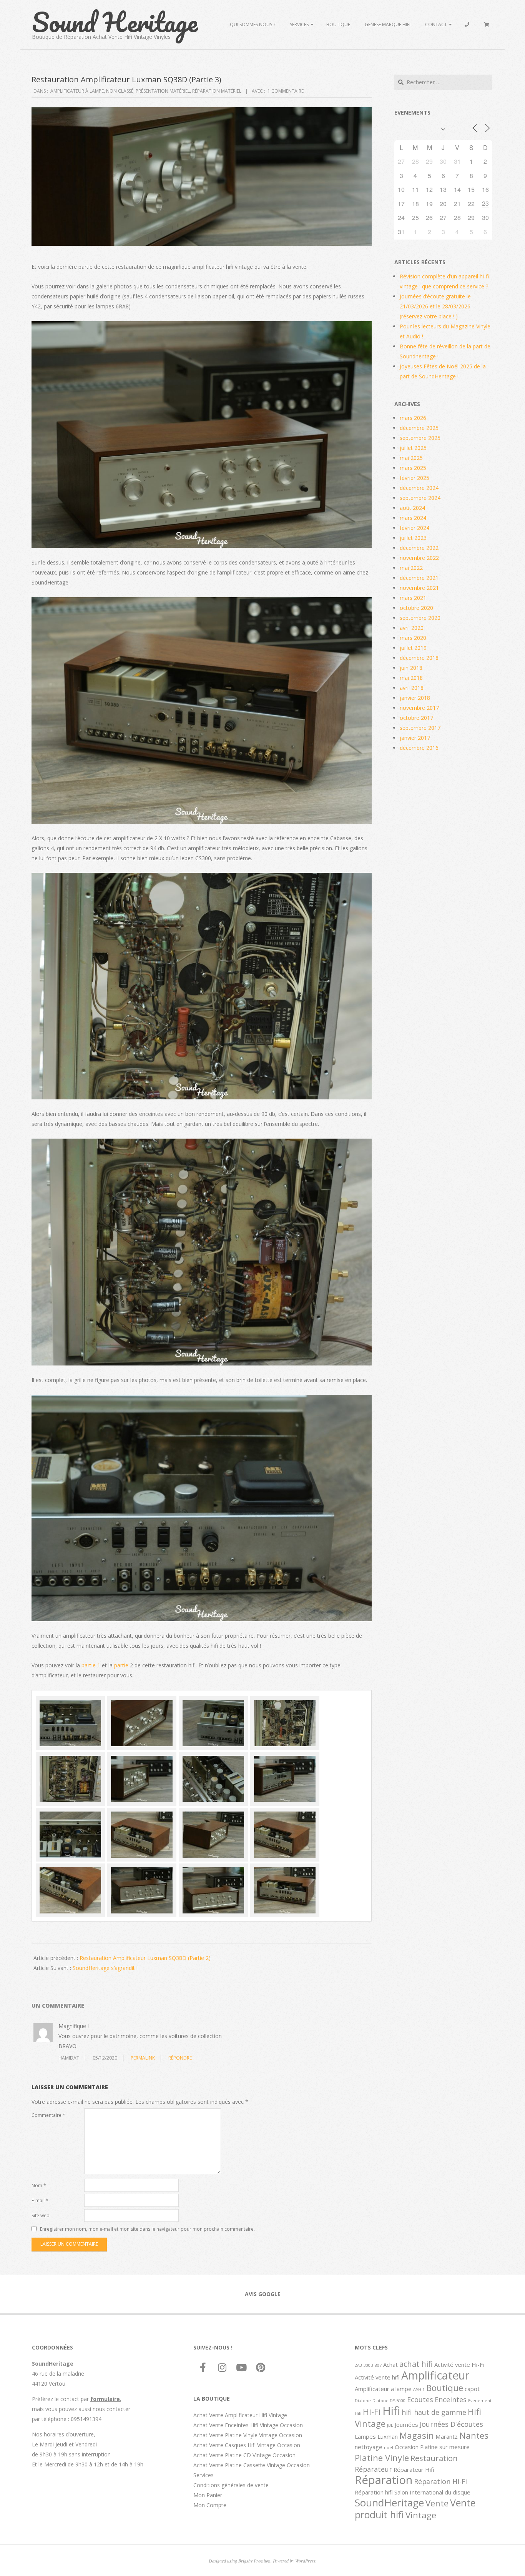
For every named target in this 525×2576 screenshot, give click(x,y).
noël (389, 2448)
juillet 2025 (413, 448)
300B (368, 2365)
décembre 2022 (419, 548)
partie (122, 1665)
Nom (39, 2186)
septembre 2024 (420, 498)
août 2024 (412, 508)
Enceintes (451, 2399)
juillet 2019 (413, 648)
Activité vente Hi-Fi (459, 2365)
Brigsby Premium (254, 2561)
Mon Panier (208, 2495)
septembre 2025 (420, 438)
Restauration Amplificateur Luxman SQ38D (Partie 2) (145, 1958)
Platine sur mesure (445, 2447)
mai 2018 (411, 678)
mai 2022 (411, 568)
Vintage (421, 2515)
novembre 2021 (419, 588)
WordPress (305, 2561)
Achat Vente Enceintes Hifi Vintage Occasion (248, 2425)
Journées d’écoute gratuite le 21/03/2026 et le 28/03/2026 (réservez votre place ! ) (435, 306)
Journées (406, 2424)
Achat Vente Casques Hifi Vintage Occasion (247, 2445)
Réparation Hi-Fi (440, 2481)
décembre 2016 (419, 748)
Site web (41, 2215)
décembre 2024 (419, 488)
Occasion (407, 2447)
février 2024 (415, 528)
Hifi (391, 2411)
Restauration (434, 2458)
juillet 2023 (413, 538)
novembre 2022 (419, 558)
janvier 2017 (415, 738)
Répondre (180, 2058)
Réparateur (373, 2469)
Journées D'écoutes (451, 2424)
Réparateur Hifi (414, 2469)
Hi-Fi (372, 2411)
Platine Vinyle (382, 2458)
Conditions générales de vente (231, 2485)
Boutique (338, 24)
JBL (390, 2425)
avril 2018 (412, 688)
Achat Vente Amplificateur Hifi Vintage (240, 2415)
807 (378, 2365)
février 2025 (415, 478)
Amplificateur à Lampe (77, 91)
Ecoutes (420, 2399)
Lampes (365, 2436)
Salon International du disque (432, 2492)
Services (299, 24)
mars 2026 (413, 418)
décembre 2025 (419, 428)
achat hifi (416, 2364)
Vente (437, 2503)
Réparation (384, 2480)
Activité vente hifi (377, 2377)
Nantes (474, 2435)
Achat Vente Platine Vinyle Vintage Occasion (248, 2435)
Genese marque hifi (388, 24)
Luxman (388, 2436)
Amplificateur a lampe (383, 2389)
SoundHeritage (389, 2503)
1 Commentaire (286, 91)
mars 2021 (413, 598)
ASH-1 (419, 2390)
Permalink (143, 2058)
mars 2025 (413, 468)
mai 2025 (411, 458)
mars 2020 (413, 638)
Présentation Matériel (163, 91)
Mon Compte (210, 2505)
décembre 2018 (419, 658)
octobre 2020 (416, 608)
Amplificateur (435, 2375)
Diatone (363, 2401)
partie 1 (90, 1665)
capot (472, 2389)
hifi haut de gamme (434, 2412)
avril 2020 (412, 628)
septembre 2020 (420, 618)
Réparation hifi (374, 2492)
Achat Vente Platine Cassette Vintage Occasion (252, 2465)
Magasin (417, 2435)
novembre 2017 (419, 708)
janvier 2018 (415, 698)
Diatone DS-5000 (389, 2401)
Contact (436, 24)
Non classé (120, 91)
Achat (390, 2365)
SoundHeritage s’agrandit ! (105, 1968)
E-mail (40, 2201)
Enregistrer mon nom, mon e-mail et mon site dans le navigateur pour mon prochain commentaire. (147, 2229)
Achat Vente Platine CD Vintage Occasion (244, 2455)
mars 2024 (413, 518)
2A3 (358, 2365)
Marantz (447, 2436)
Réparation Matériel (217, 91)
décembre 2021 (419, 578)
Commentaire (48, 2115)
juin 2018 (411, 668)
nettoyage (369, 2447)
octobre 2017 (416, 718)
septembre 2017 (420, 728)
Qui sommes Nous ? (253, 24)
